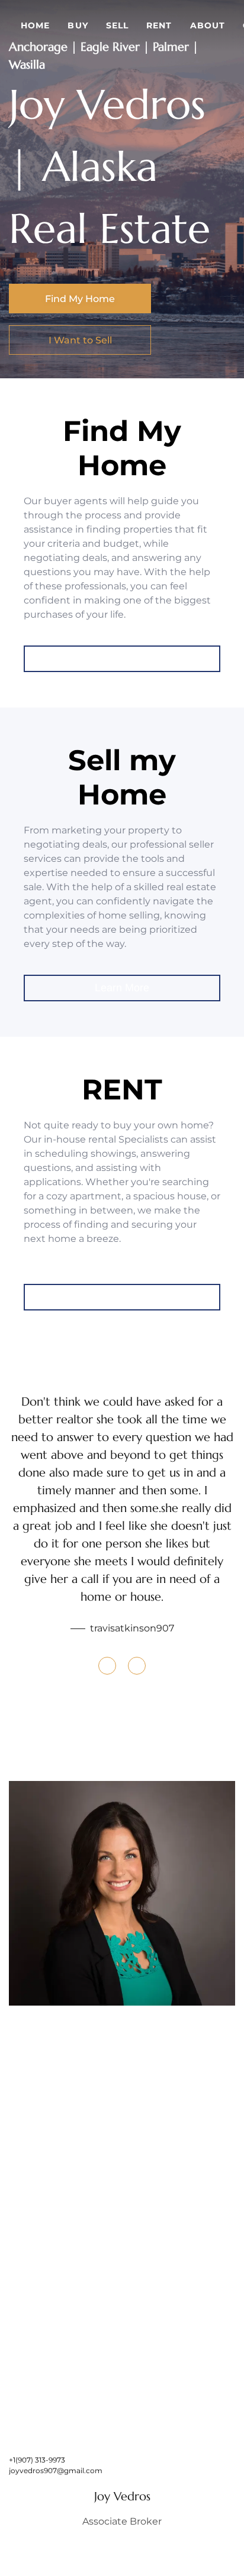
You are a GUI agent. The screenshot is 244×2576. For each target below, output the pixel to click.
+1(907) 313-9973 (37, 2460)
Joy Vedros (122, 2496)
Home (35, 25)
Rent (159, 25)
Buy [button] (78, 25)
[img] (122, 1893)
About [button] (208, 25)
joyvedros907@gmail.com (56, 2470)
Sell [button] (117, 25)
